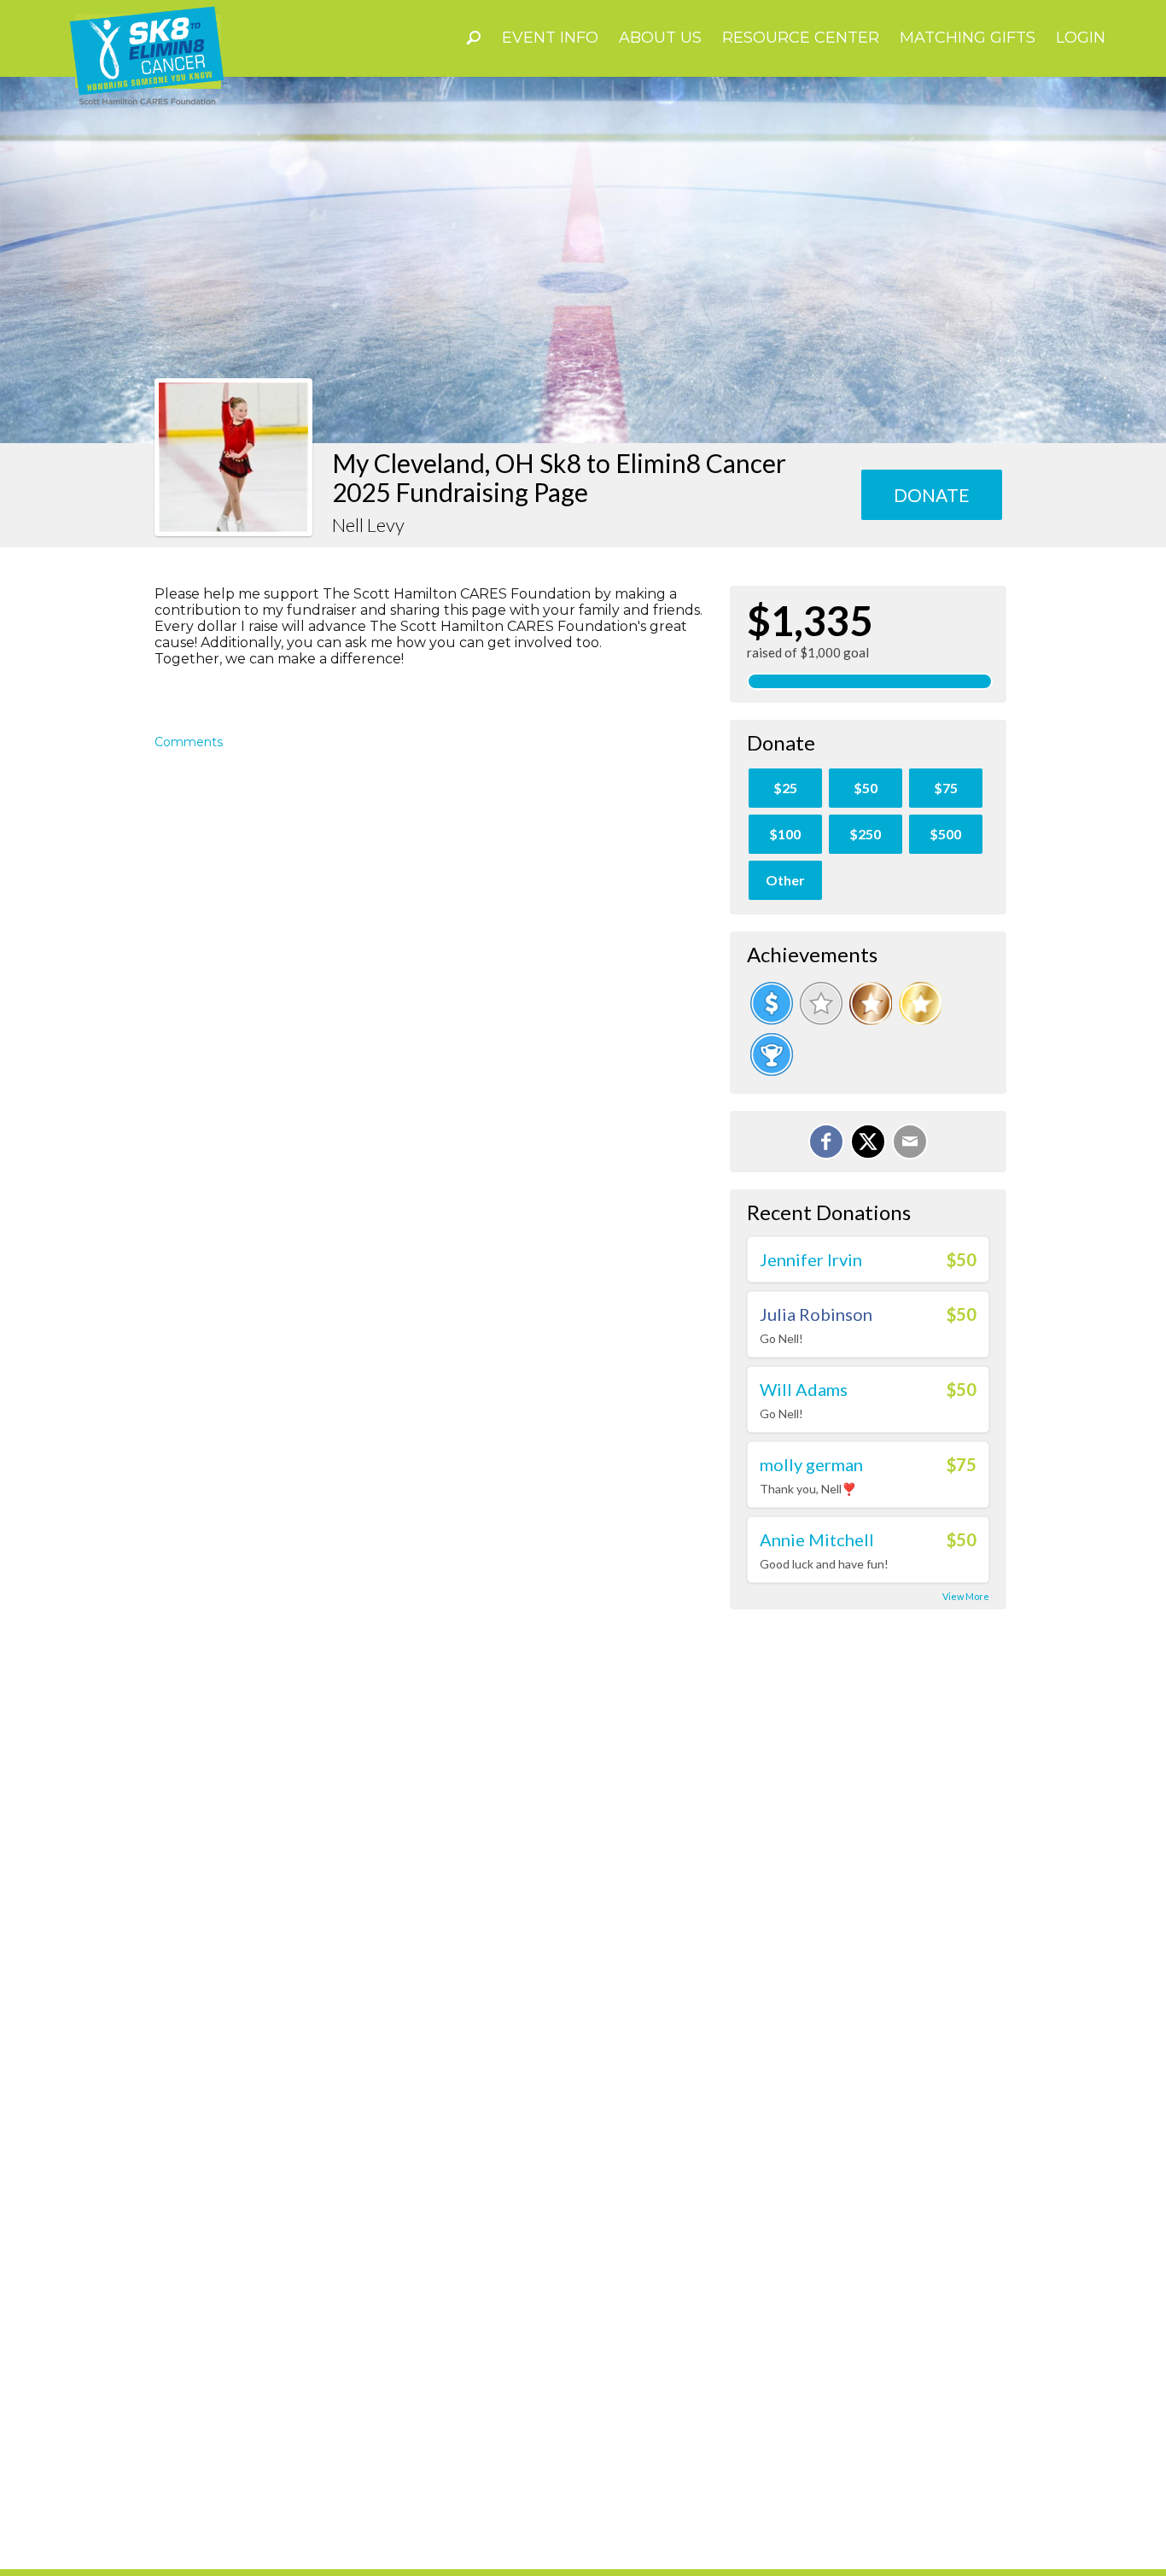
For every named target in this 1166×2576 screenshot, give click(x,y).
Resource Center (801, 38)
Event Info (550, 38)
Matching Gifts (968, 38)
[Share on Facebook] (826, 1142)
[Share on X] (868, 1142)
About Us (660, 38)
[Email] (910, 1142)
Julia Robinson (816, 1314)
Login (1081, 38)
